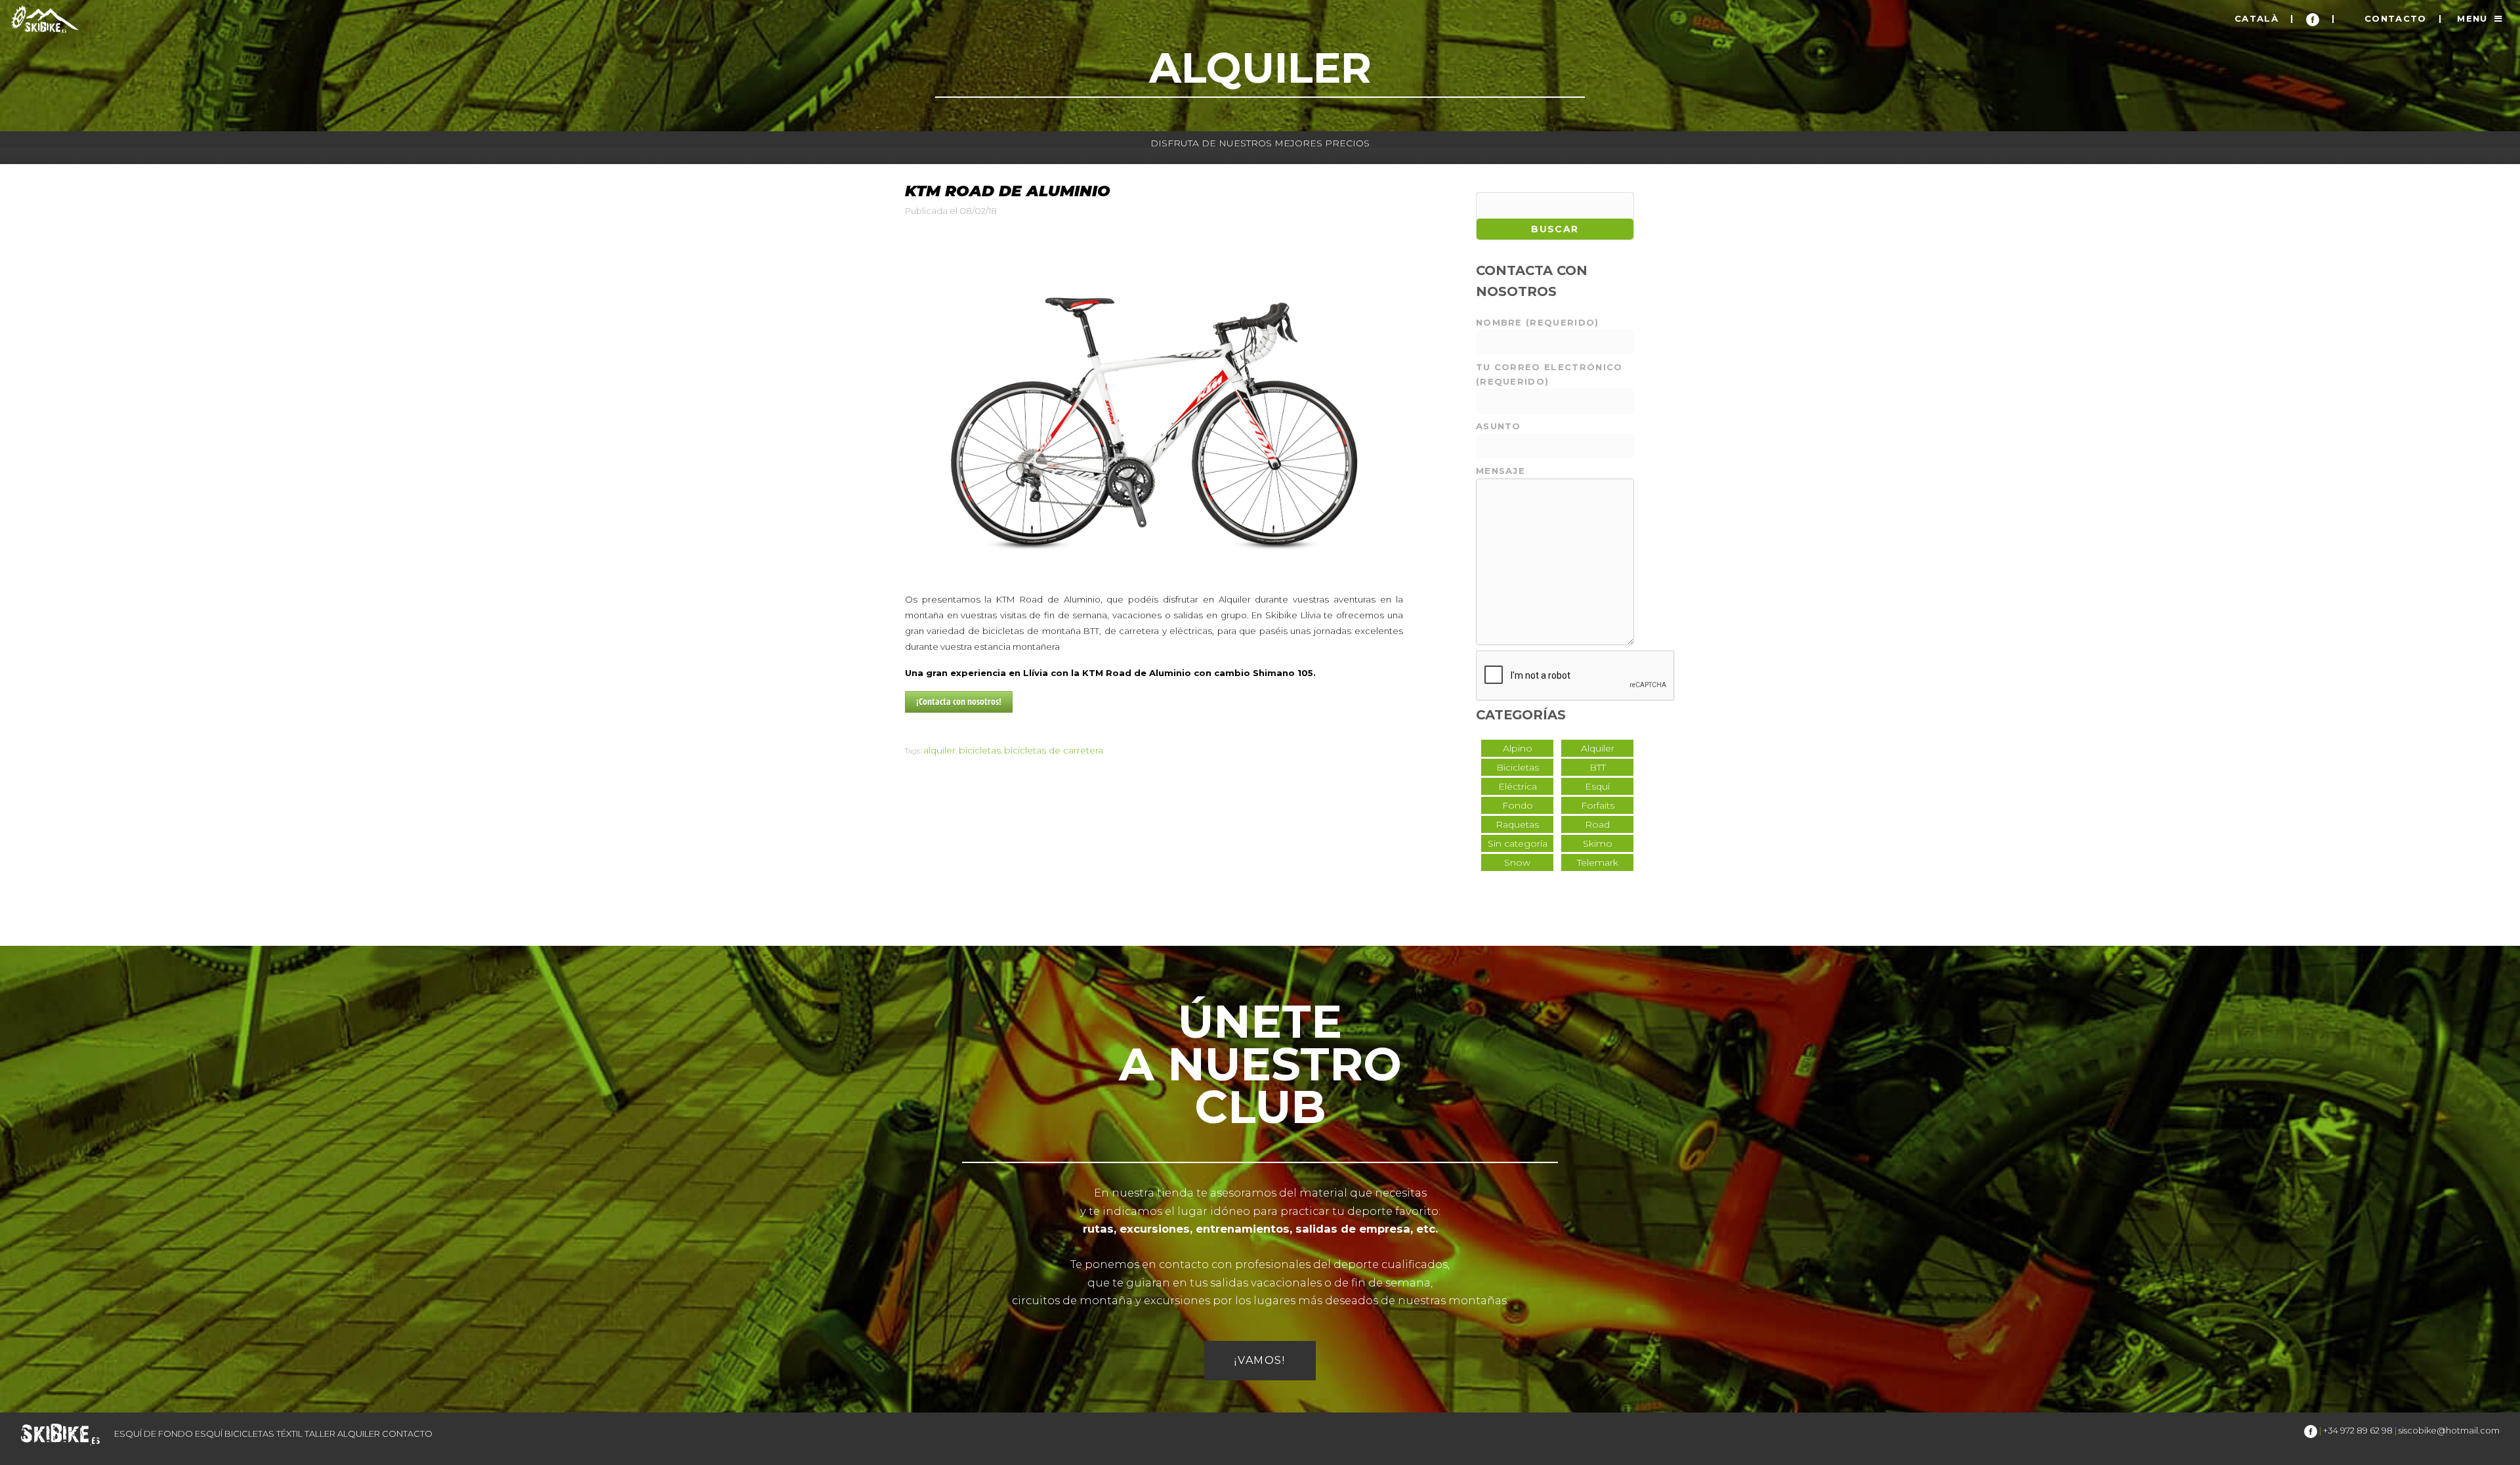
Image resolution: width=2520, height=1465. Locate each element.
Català (2257, 18)
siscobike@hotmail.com (2449, 1430)
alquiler (939, 750)
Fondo (1518, 805)
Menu (2472, 18)
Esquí (1597, 786)
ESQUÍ (209, 1433)
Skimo (1598, 843)
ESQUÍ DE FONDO (154, 1433)
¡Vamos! (1260, 1360)
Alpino (1518, 748)
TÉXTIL (289, 1433)
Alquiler (1598, 748)
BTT (1598, 767)
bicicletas (980, 750)
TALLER (320, 1433)
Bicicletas (1518, 767)
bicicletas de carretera (1054, 750)
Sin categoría (1518, 843)
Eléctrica (1518, 786)
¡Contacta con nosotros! (959, 701)
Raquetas (1517, 824)
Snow (1517, 862)
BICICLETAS (249, 1433)
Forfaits (1598, 805)
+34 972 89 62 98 (2358, 1430)
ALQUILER (359, 1433)
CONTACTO (2396, 18)
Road (1597, 824)
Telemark (1598, 862)
